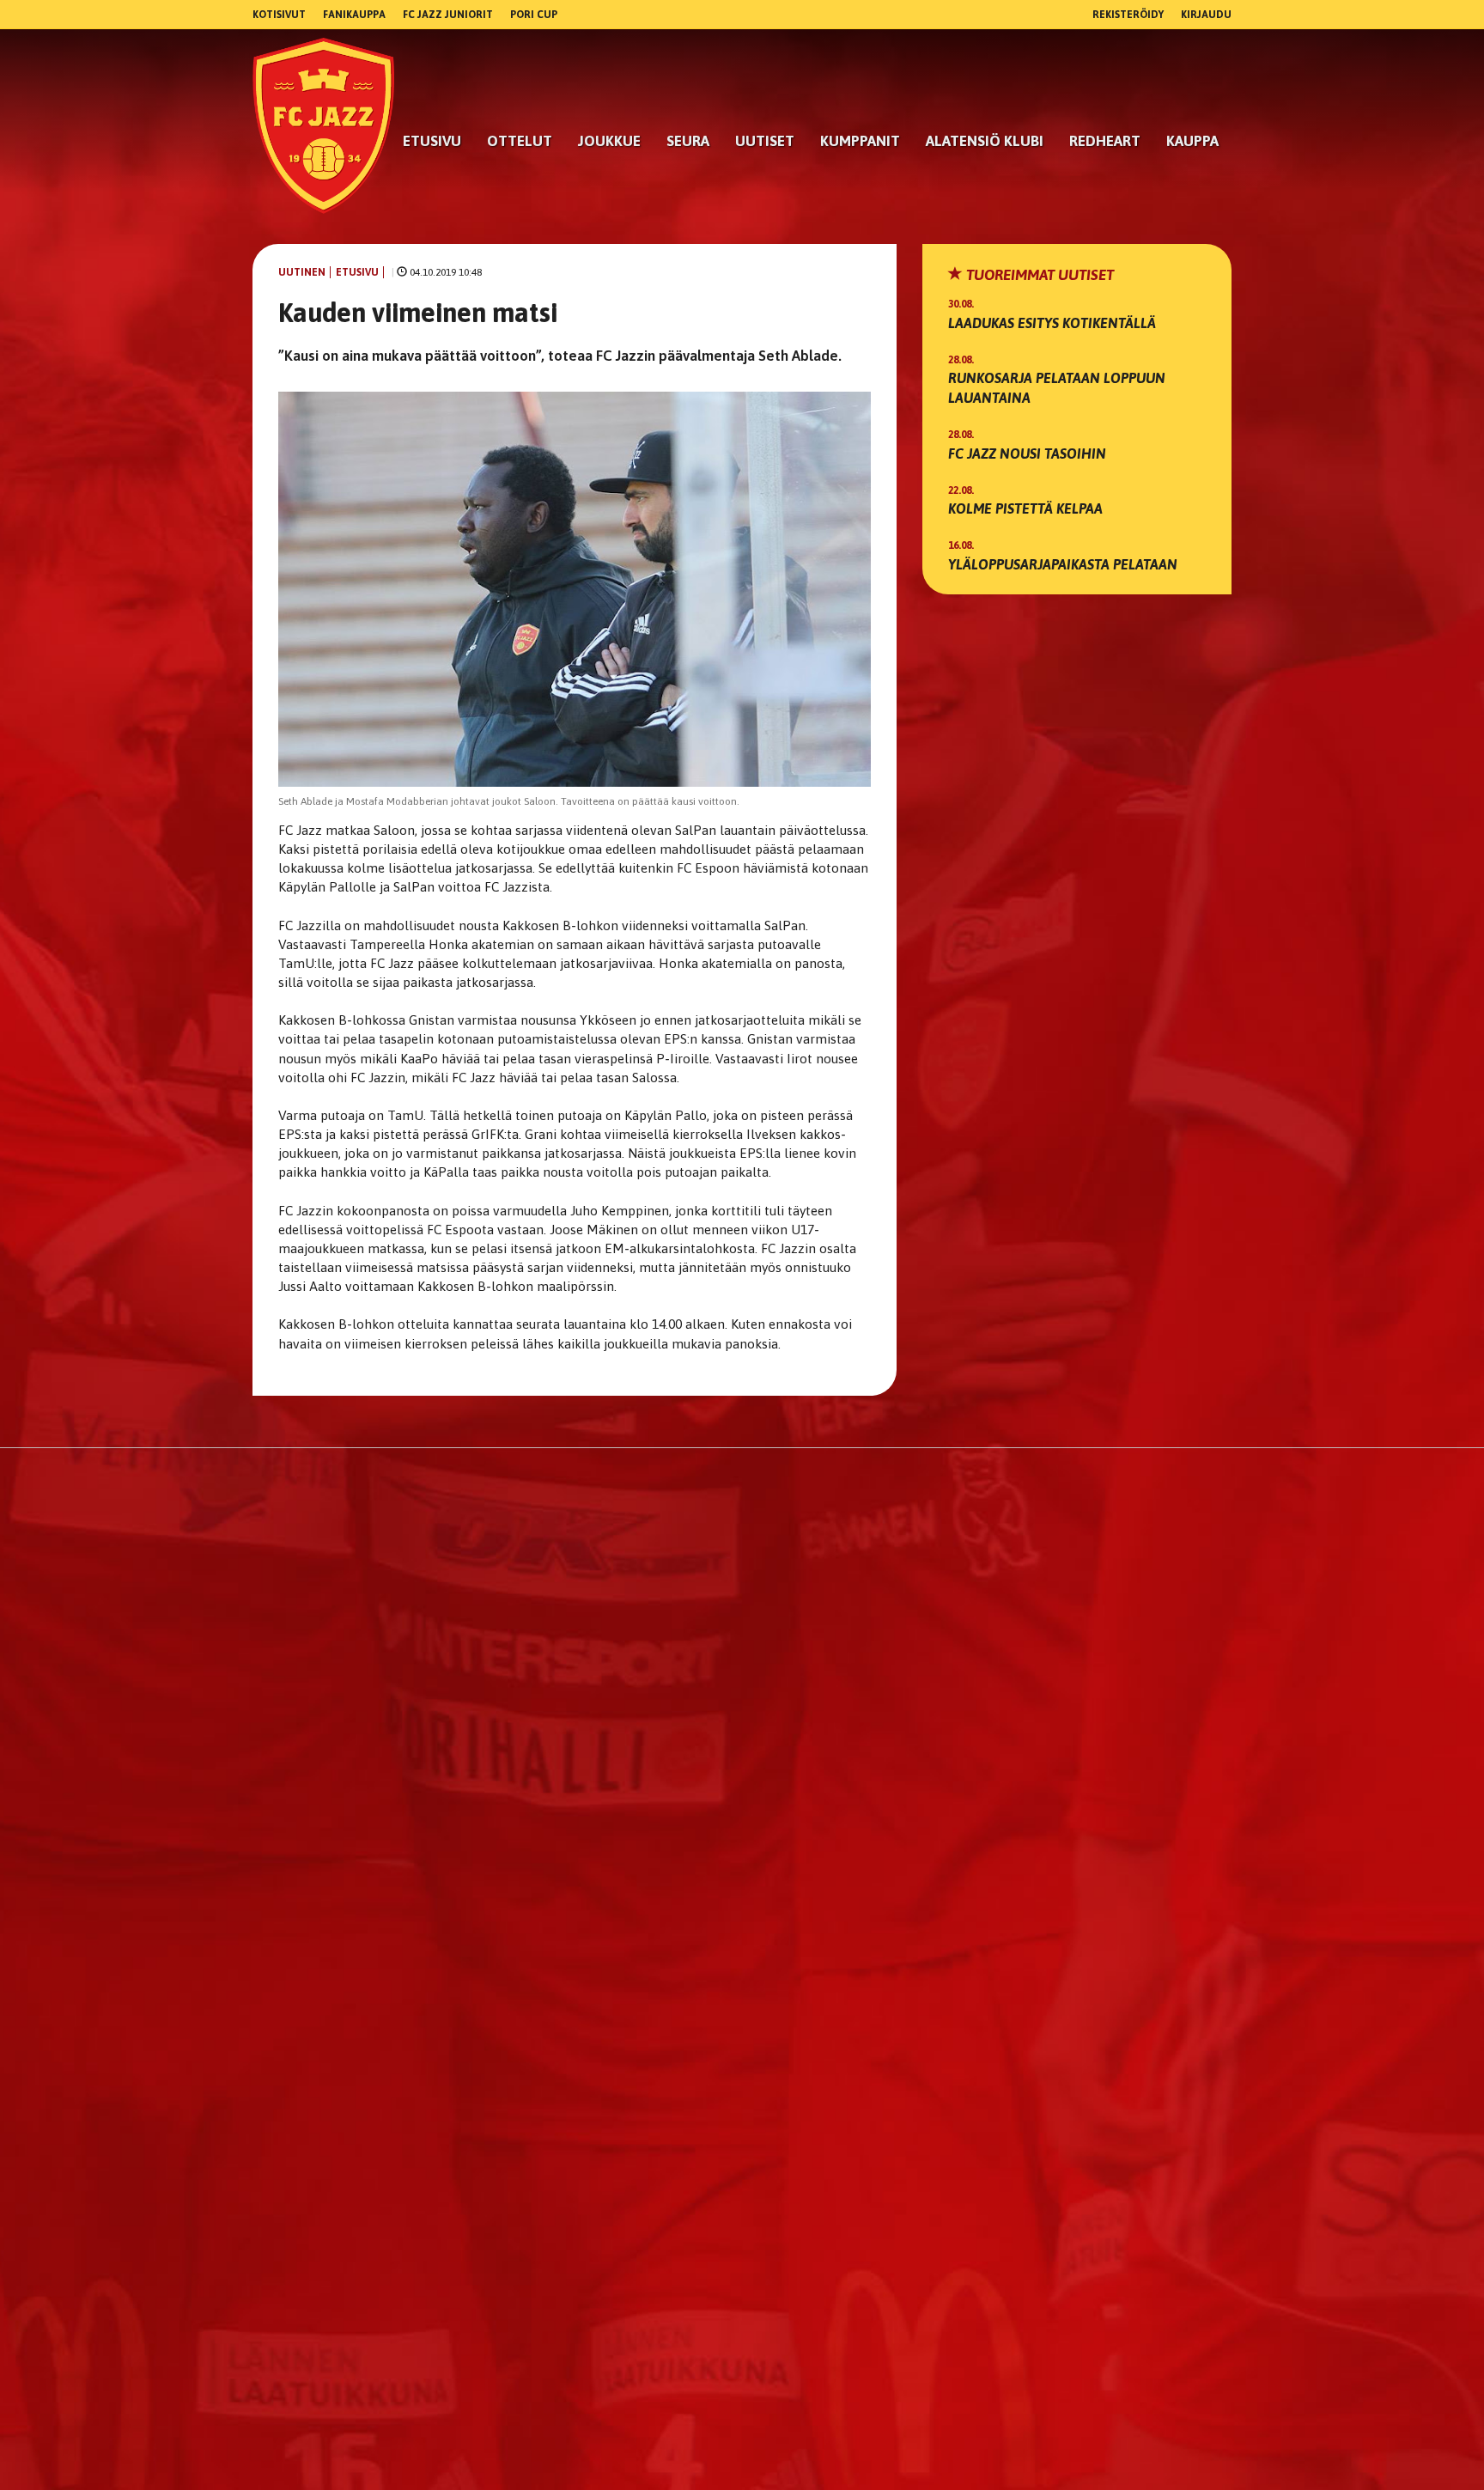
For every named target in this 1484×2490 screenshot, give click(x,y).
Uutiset (765, 141)
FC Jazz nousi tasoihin (1027, 454)
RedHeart (1105, 141)
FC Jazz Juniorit (448, 15)
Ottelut (520, 141)
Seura (688, 141)
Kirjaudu (1206, 15)
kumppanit (860, 141)
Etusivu (432, 141)
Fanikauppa (354, 15)
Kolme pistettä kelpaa (1025, 508)
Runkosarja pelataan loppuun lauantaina (1057, 388)
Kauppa (1192, 141)
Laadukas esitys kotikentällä (1052, 323)
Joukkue (609, 141)
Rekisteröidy (1128, 15)
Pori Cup (534, 15)
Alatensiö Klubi (985, 141)
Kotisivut (279, 15)
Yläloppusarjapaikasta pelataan (1063, 564)
